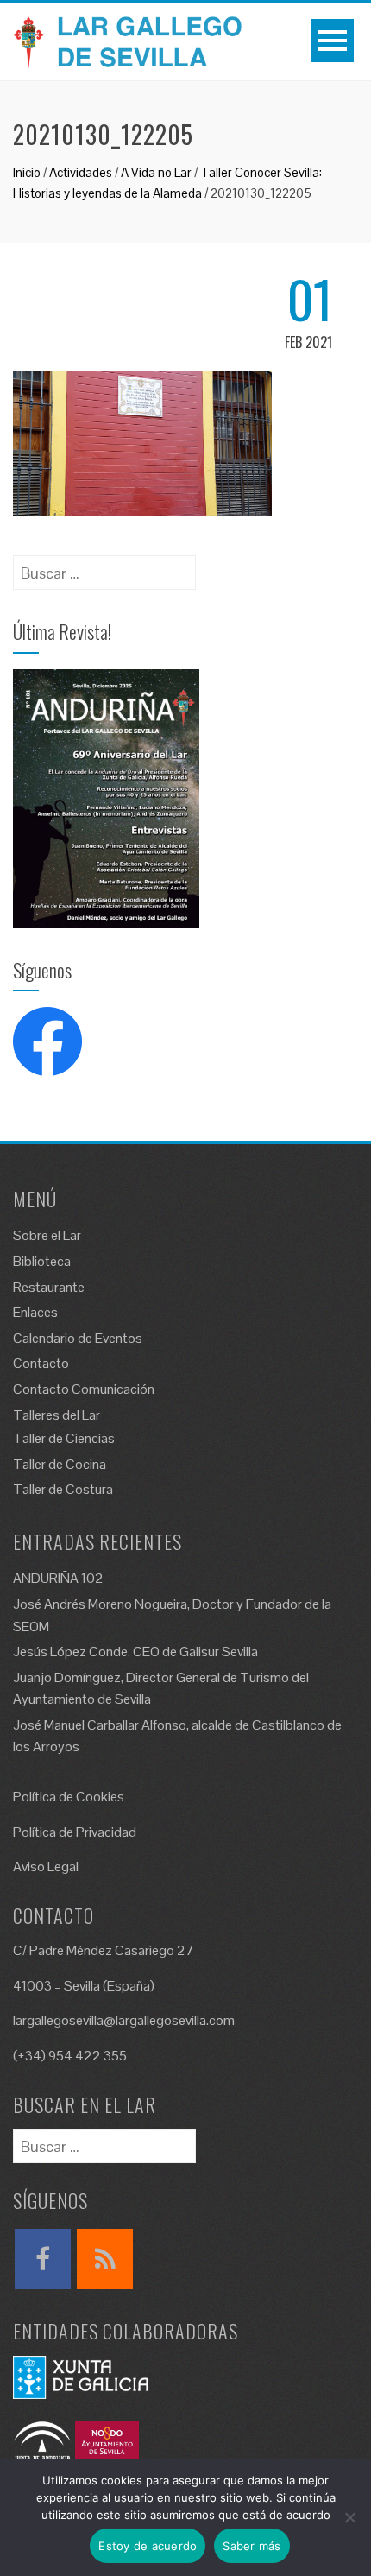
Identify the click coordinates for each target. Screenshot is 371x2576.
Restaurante (49, 1287)
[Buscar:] (104, 567)
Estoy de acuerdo (148, 2546)
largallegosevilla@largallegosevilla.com (124, 2020)
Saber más (252, 2546)
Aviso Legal (46, 1867)
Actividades (81, 172)
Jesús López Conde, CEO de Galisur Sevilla (135, 1652)
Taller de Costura (63, 1489)
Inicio (27, 172)
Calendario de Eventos (78, 1338)
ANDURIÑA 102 (58, 1578)
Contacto (41, 1363)
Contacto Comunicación (84, 1389)
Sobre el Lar (47, 1235)
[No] (349, 2517)
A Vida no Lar (156, 172)
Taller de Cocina (60, 1464)
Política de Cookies (69, 1797)
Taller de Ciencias (64, 1438)
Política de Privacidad (75, 1832)
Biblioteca (42, 1261)
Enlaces (35, 1312)
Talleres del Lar (57, 1415)
